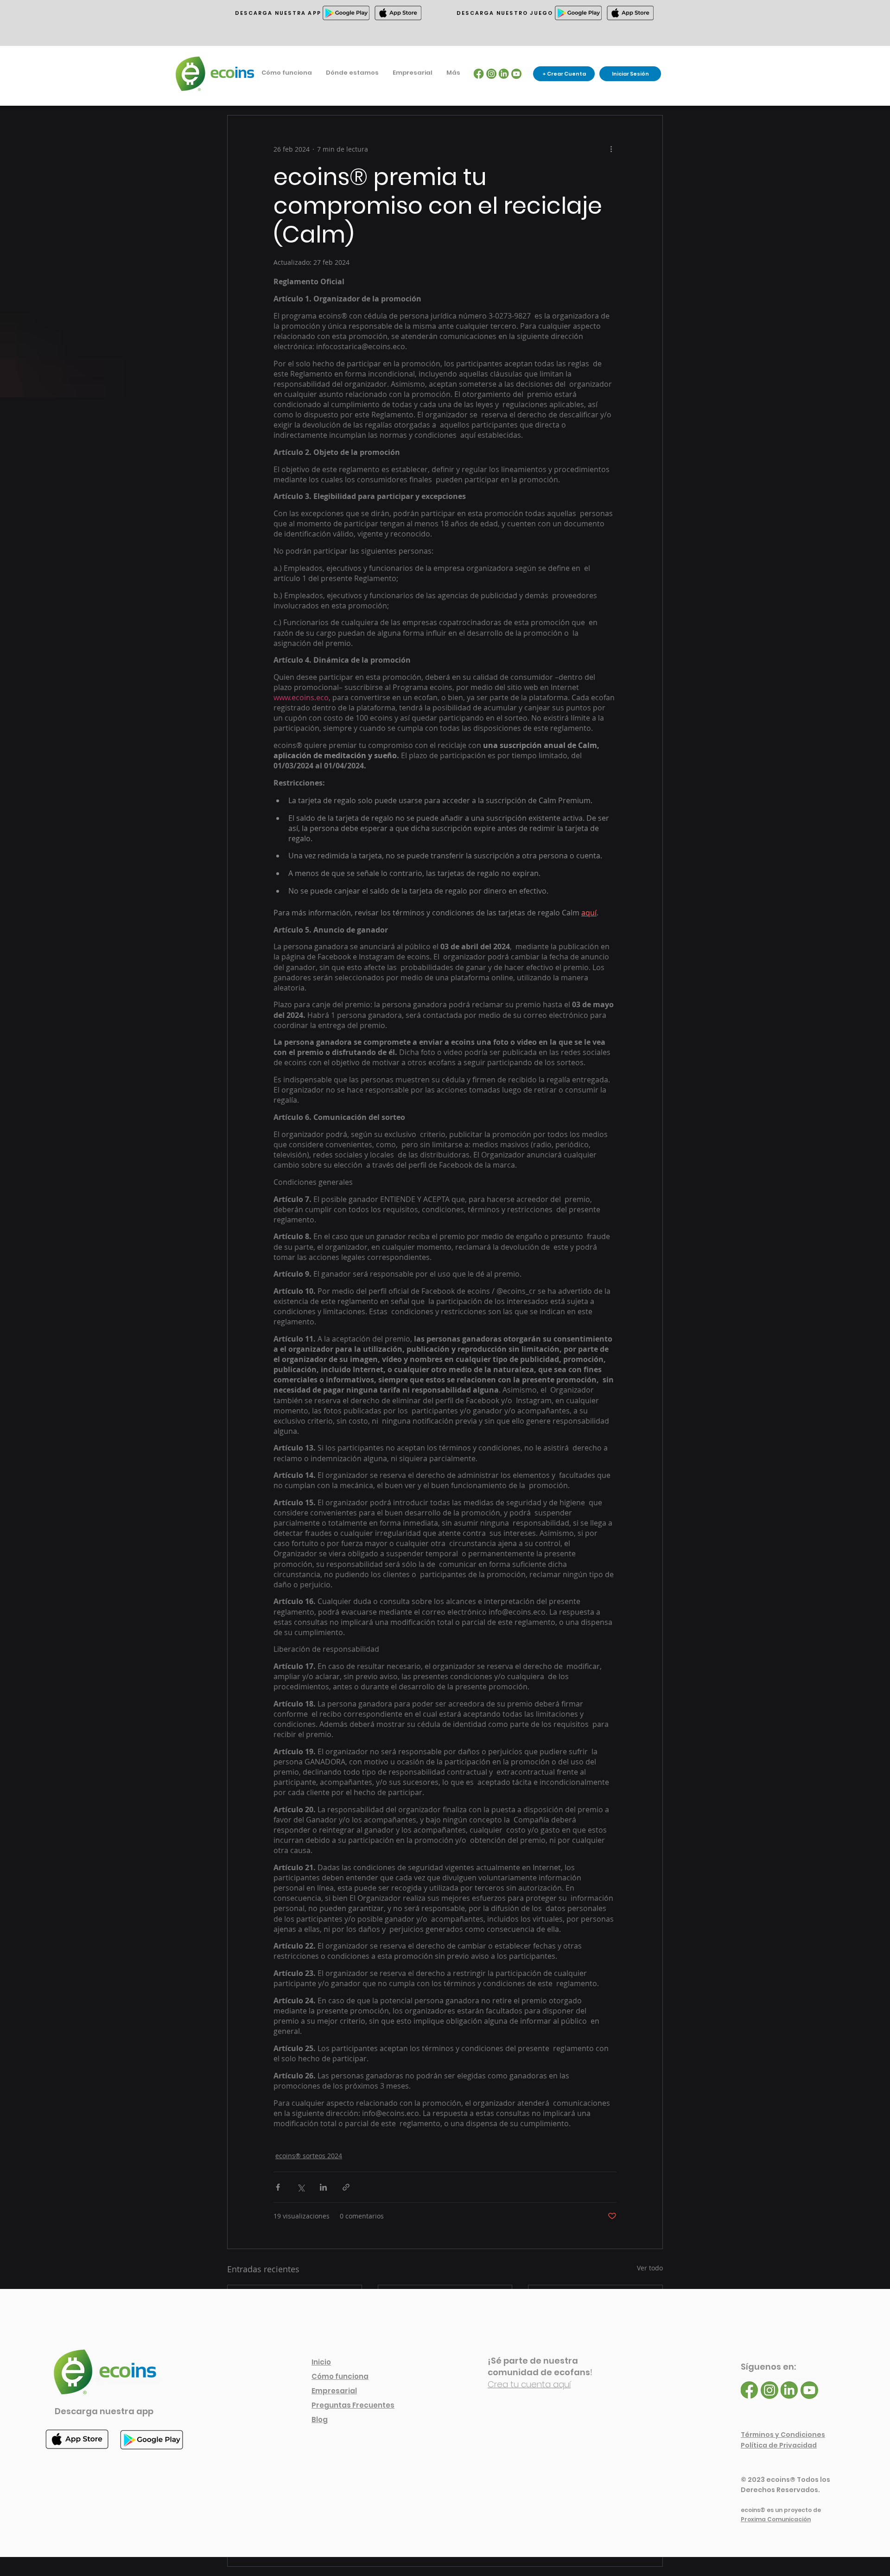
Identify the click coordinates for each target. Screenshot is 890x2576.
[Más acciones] (611, 149)
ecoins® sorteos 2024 (309, 2156)
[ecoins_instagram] (491, 74)
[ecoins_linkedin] (504, 74)
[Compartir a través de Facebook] (278, 2187)
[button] (352, 73)
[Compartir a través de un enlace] (346, 2187)
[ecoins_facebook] (479, 74)
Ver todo (650, 2268)
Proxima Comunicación (776, 2519)
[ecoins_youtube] (516, 74)
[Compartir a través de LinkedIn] (323, 2187)
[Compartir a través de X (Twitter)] (301, 2187)
